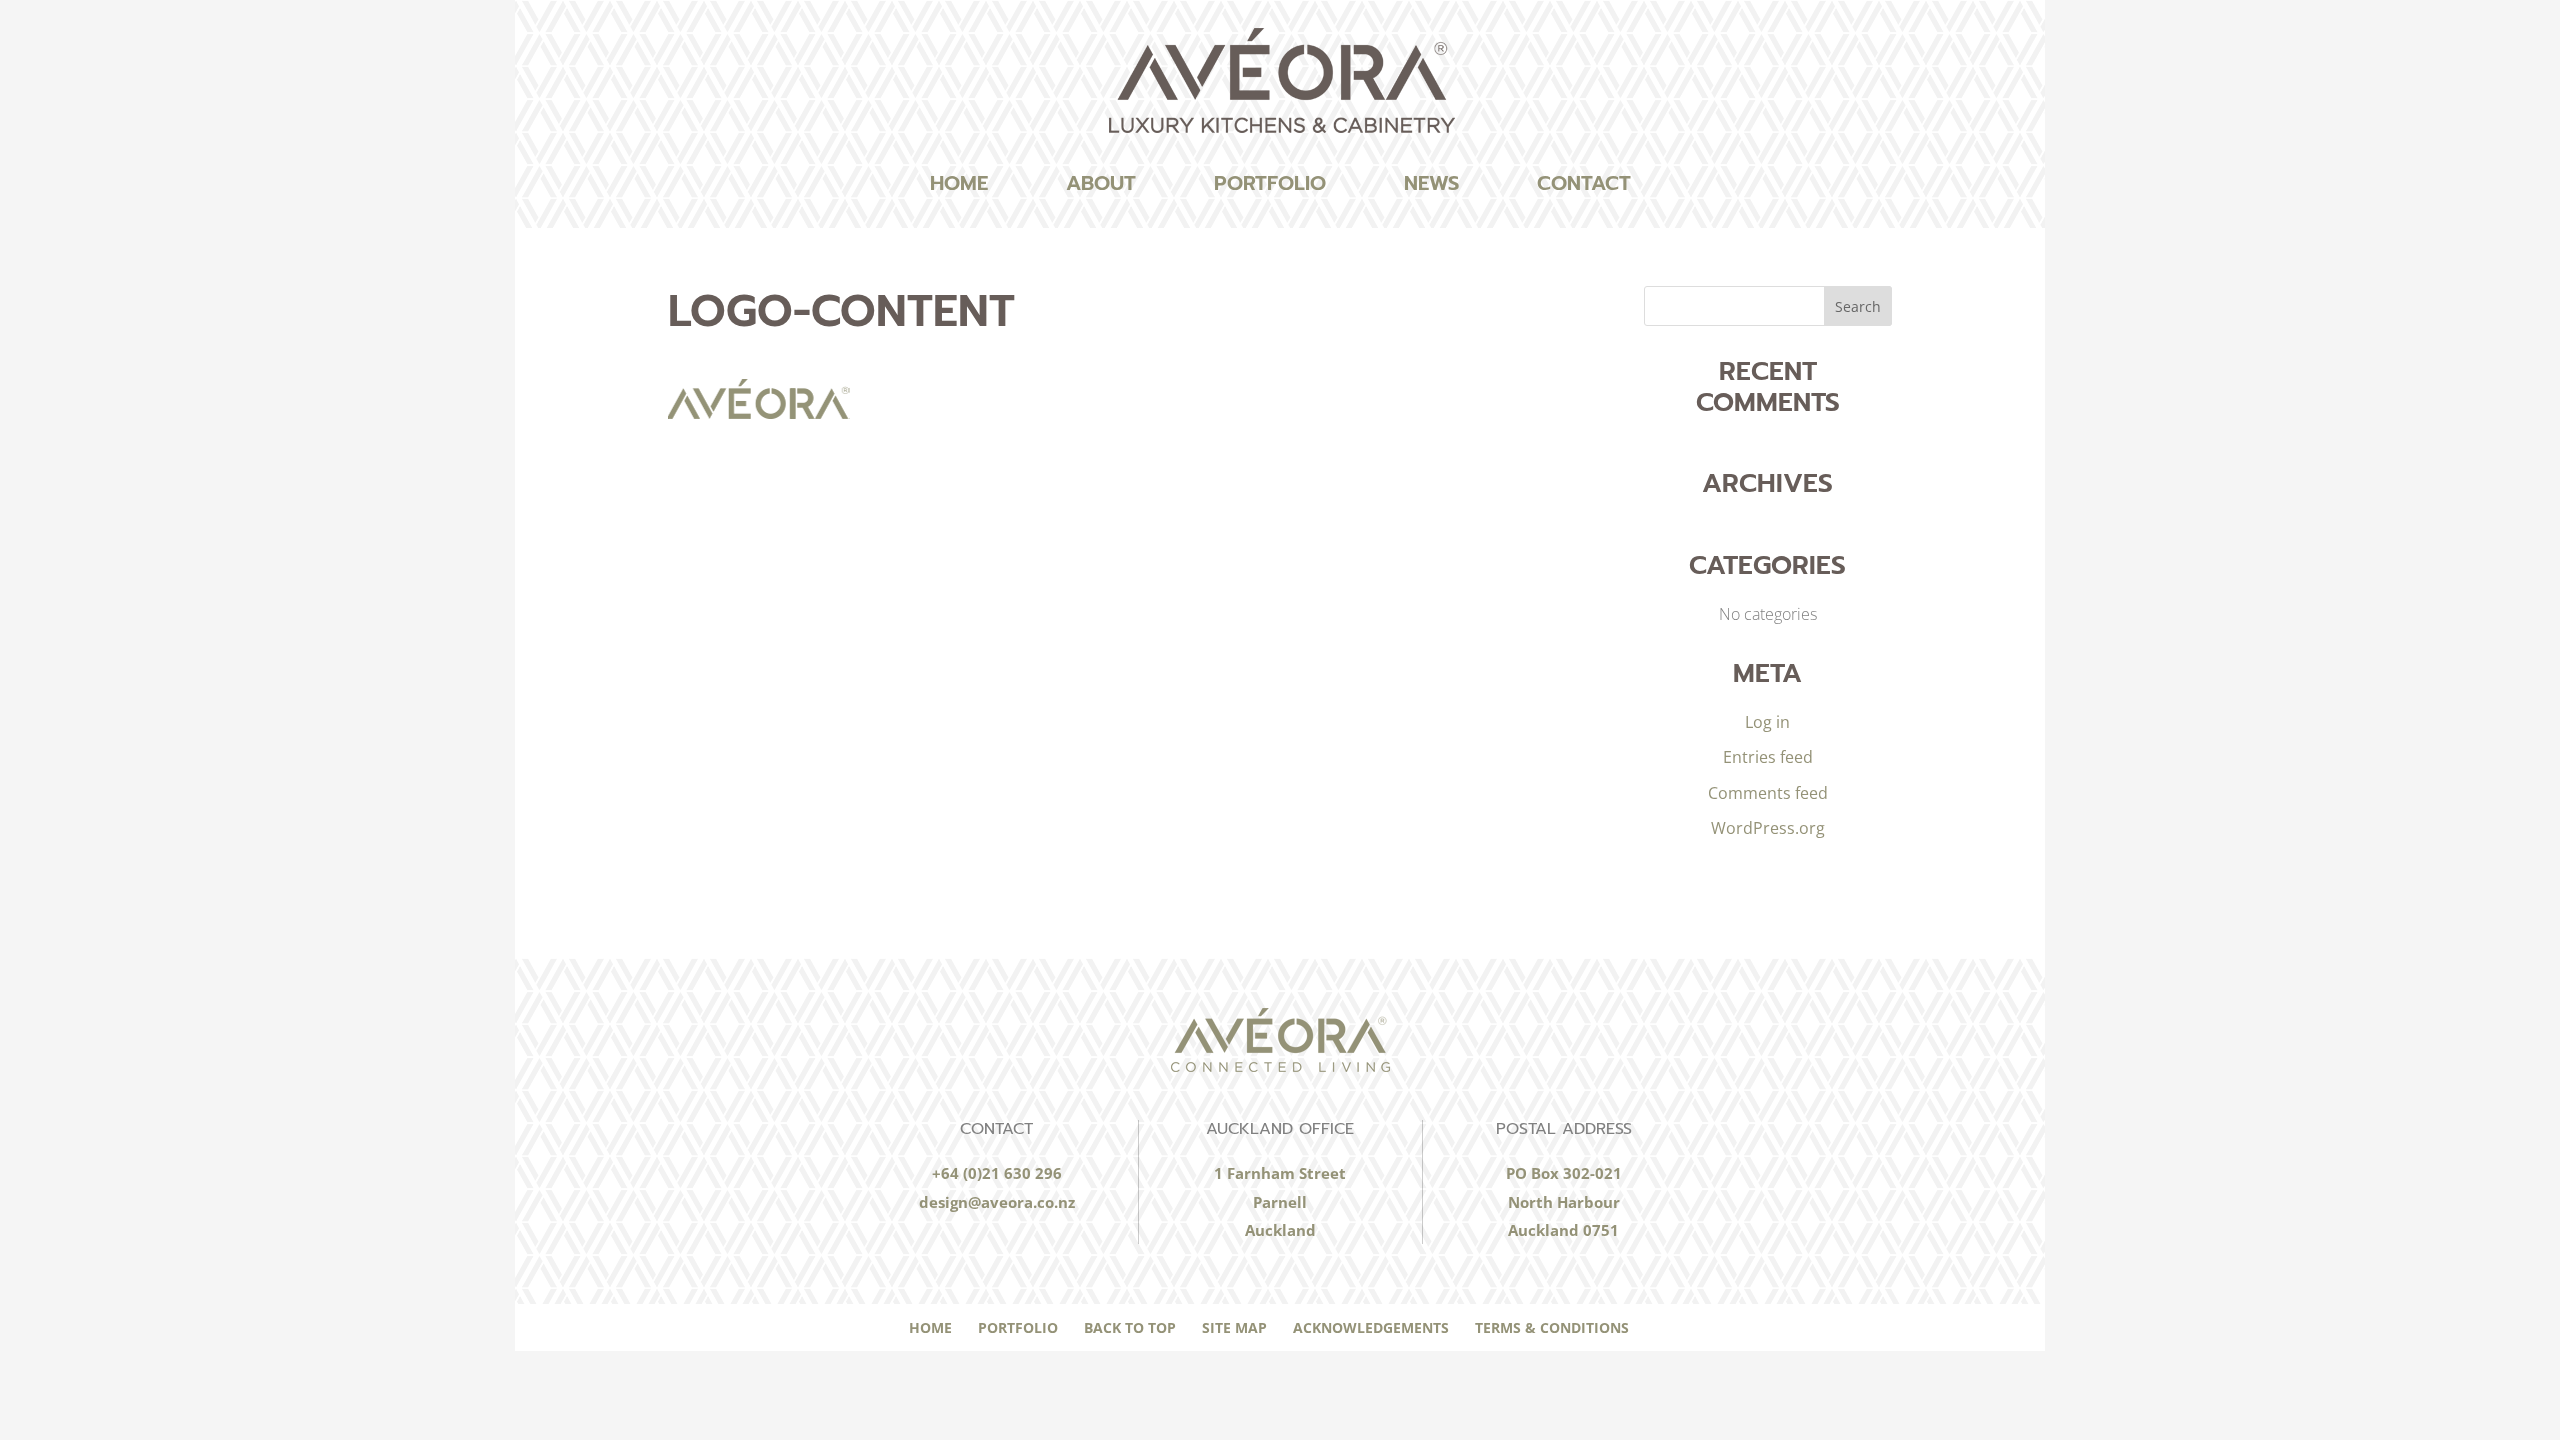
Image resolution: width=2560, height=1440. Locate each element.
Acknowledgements (1371, 1327)
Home (959, 183)
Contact (1584, 183)
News (1431, 183)
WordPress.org (1768, 828)
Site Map (1234, 1327)
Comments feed (1768, 793)
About (1101, 183)
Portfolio (1270, 183)
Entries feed (1768, 757)
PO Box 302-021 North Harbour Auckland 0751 (1564, 1201)
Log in (1767, 722)
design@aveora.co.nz (997, 1202)
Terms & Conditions (1552, 1327)
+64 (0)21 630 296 (997, 1173)
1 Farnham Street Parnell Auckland (1280, 1201)
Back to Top (1130, 1327)
